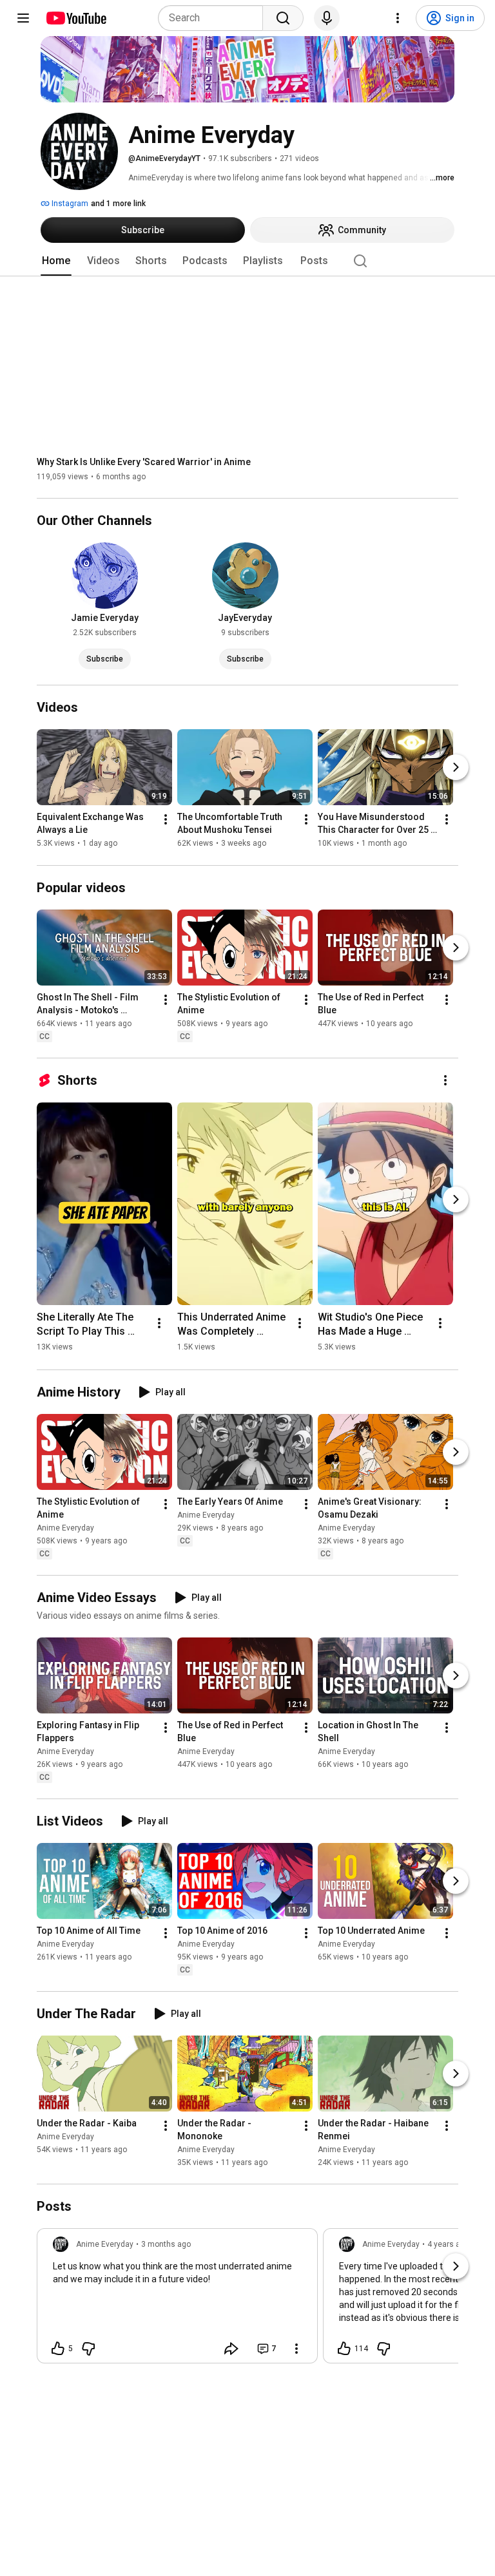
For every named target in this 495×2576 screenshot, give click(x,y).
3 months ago (166, 2244)
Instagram (69, 204)
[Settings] (398, 18)
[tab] (56, 261)
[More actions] (166, 820)
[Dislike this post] (88, 2349)
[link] (177, 2300)
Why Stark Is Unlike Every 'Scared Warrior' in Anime (144, 462)
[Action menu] (296, 2349)
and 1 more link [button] (118, 204)
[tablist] (247, 261)
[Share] (231, 2349)
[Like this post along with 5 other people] (58, 2349)
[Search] (283, 18)
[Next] (456, 768)
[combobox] (214, 18)
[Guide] (23, 18)
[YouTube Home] (76, 18)
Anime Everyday (65, 1528)
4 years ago (448, 2244)
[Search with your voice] (327, 18)
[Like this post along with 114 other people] (344, 2349)
